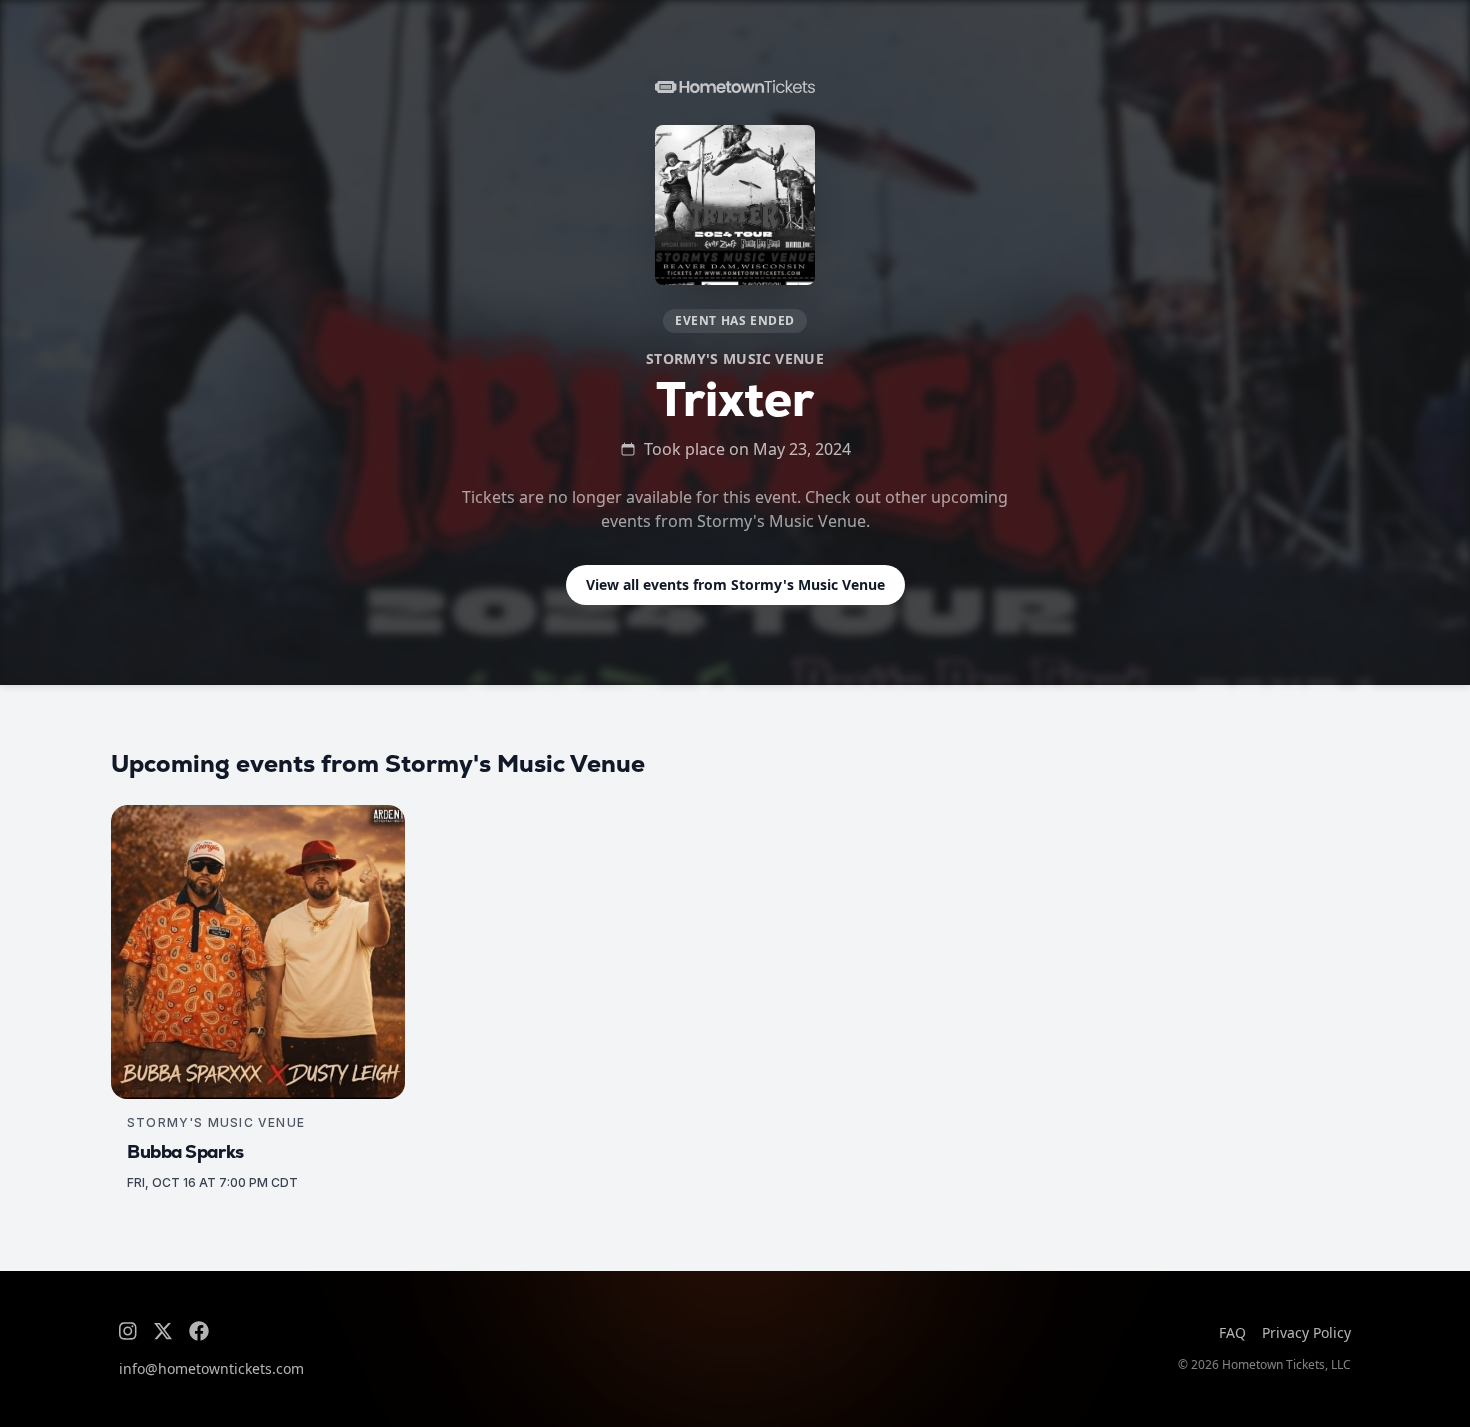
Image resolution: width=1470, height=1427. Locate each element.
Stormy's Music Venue (735, 358)
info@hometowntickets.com (211, 1368)
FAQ (1232, 1332)
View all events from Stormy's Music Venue (735, 584)
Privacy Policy (1306, 1332)
